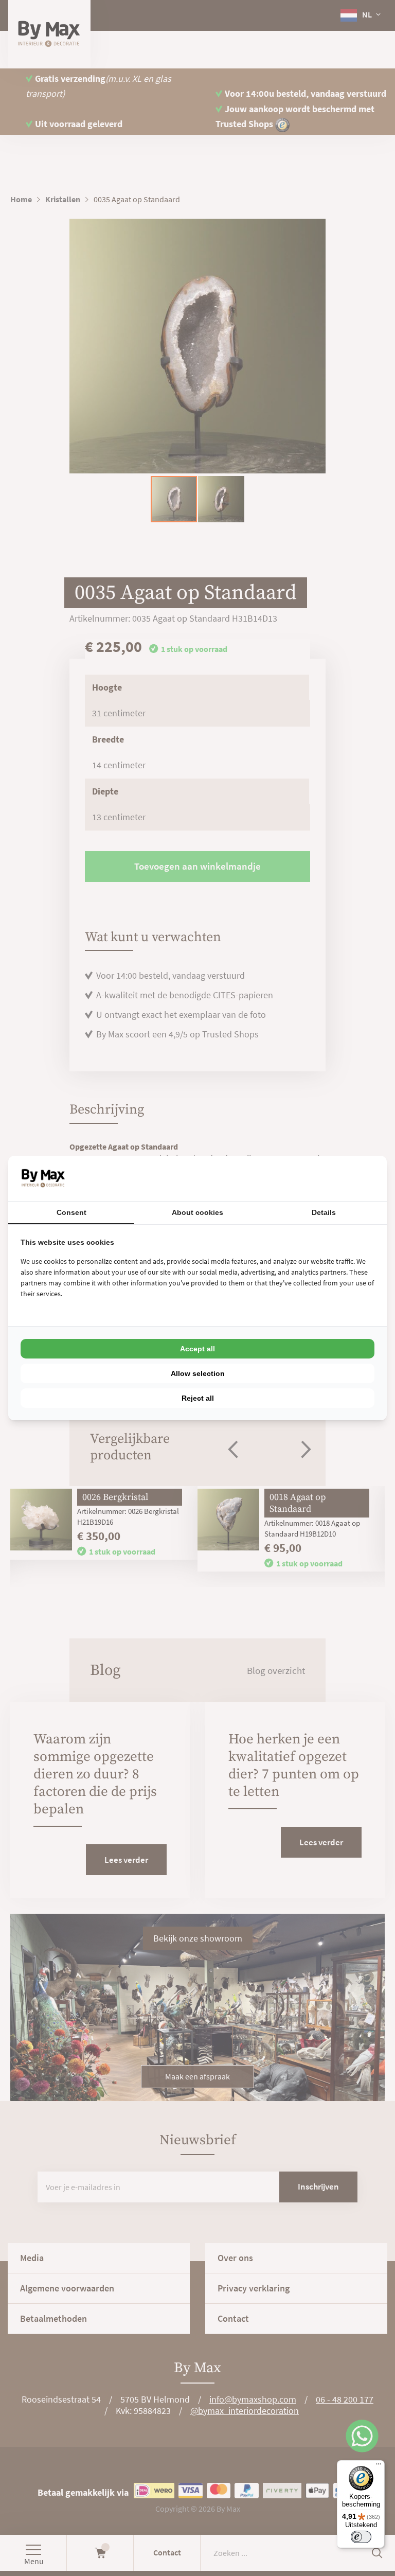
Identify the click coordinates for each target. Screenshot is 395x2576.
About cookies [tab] (197, 1212)
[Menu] (379, 2466)
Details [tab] (324, 1212)
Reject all (198, 1398)
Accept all (197, 1349)
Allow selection (198, 1373)
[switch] (361, 2537)
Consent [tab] (71, 1212)
